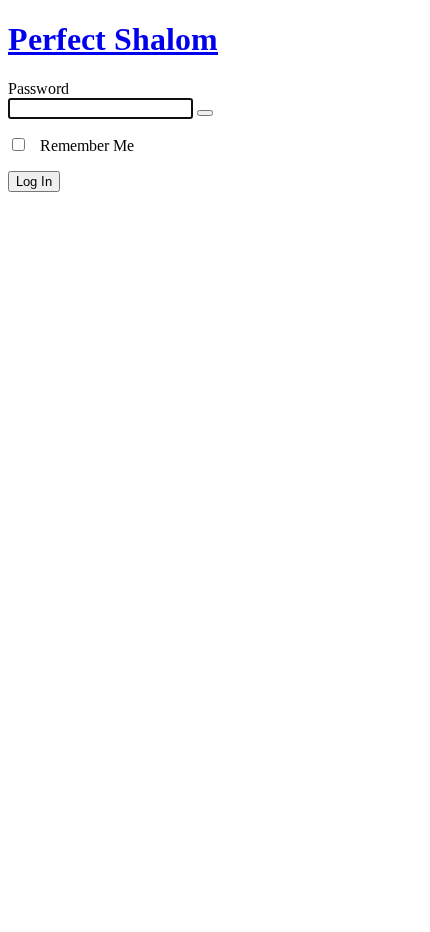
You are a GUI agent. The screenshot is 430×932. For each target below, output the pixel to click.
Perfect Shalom (113, 39)
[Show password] (205, 113)
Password (38, 88)
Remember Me (81, 145)
